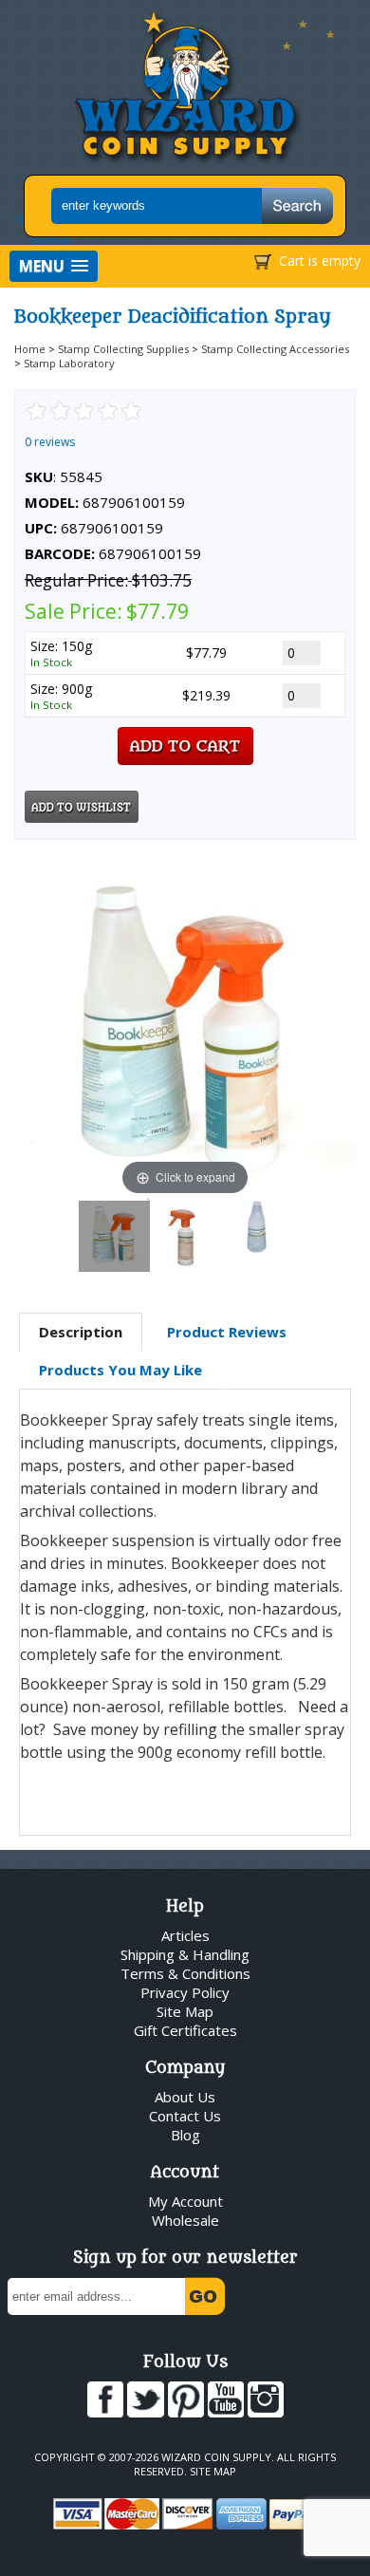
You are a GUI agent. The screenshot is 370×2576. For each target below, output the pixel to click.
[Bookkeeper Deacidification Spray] (114, 1236)
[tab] (81, 1333)
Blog (185, 2135)
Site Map (185, 2011)
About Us (185, 2097)
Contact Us (185, 2116)
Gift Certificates (185, 2030)
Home (30, 349)
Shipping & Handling (185, 1954)
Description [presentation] (81, 1332)
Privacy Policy (185, 1992)
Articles (185, 1935)
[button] (54, 266)
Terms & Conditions (185, 1973)
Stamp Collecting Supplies (123, 349)
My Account (185, 2201)
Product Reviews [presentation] (227, 1332)
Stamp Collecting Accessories (275, 349)
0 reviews (50, 442)
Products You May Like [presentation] (120, 1370)
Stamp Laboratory (69, 363)
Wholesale (185, 2220)
